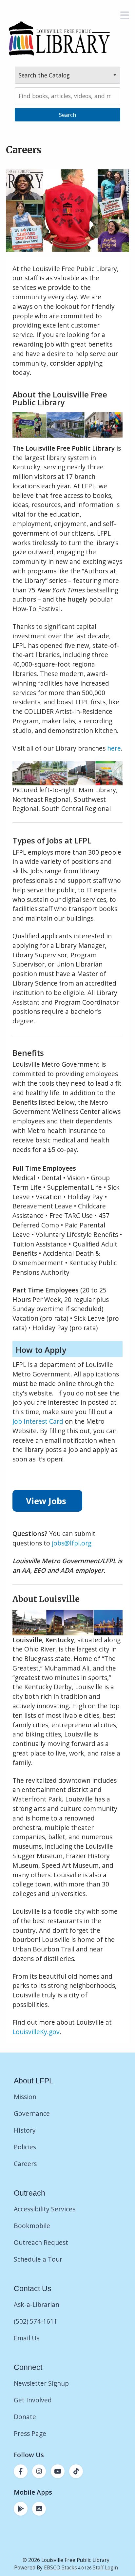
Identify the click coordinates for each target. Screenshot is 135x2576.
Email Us (27, 2338)
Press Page (30, 2433)
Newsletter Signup (41, 2383)
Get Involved (33, 2400)
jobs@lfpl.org (72, 1543)
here (114, 748)
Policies (25, 2147)
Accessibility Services (45, 2209)
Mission (25, 2097)
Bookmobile (32, 2226)
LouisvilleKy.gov (36, 2032)
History (25, 2130)
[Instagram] (39, 2471)
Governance (32, 2113)
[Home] (59, 38)
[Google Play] (21, 2509)
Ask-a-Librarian (37, 2304)
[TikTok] (76, 2471)
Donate (26, 2417)
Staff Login (105, 2568)
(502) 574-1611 (36, 2321)
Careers (25, 2164)
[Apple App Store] (39, 2509)
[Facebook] (21, 2471)
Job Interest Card (38, 1421)
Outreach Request (41, 2242)
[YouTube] (58, 2471)
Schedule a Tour (38, 2259)
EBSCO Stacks (60, 2568)
